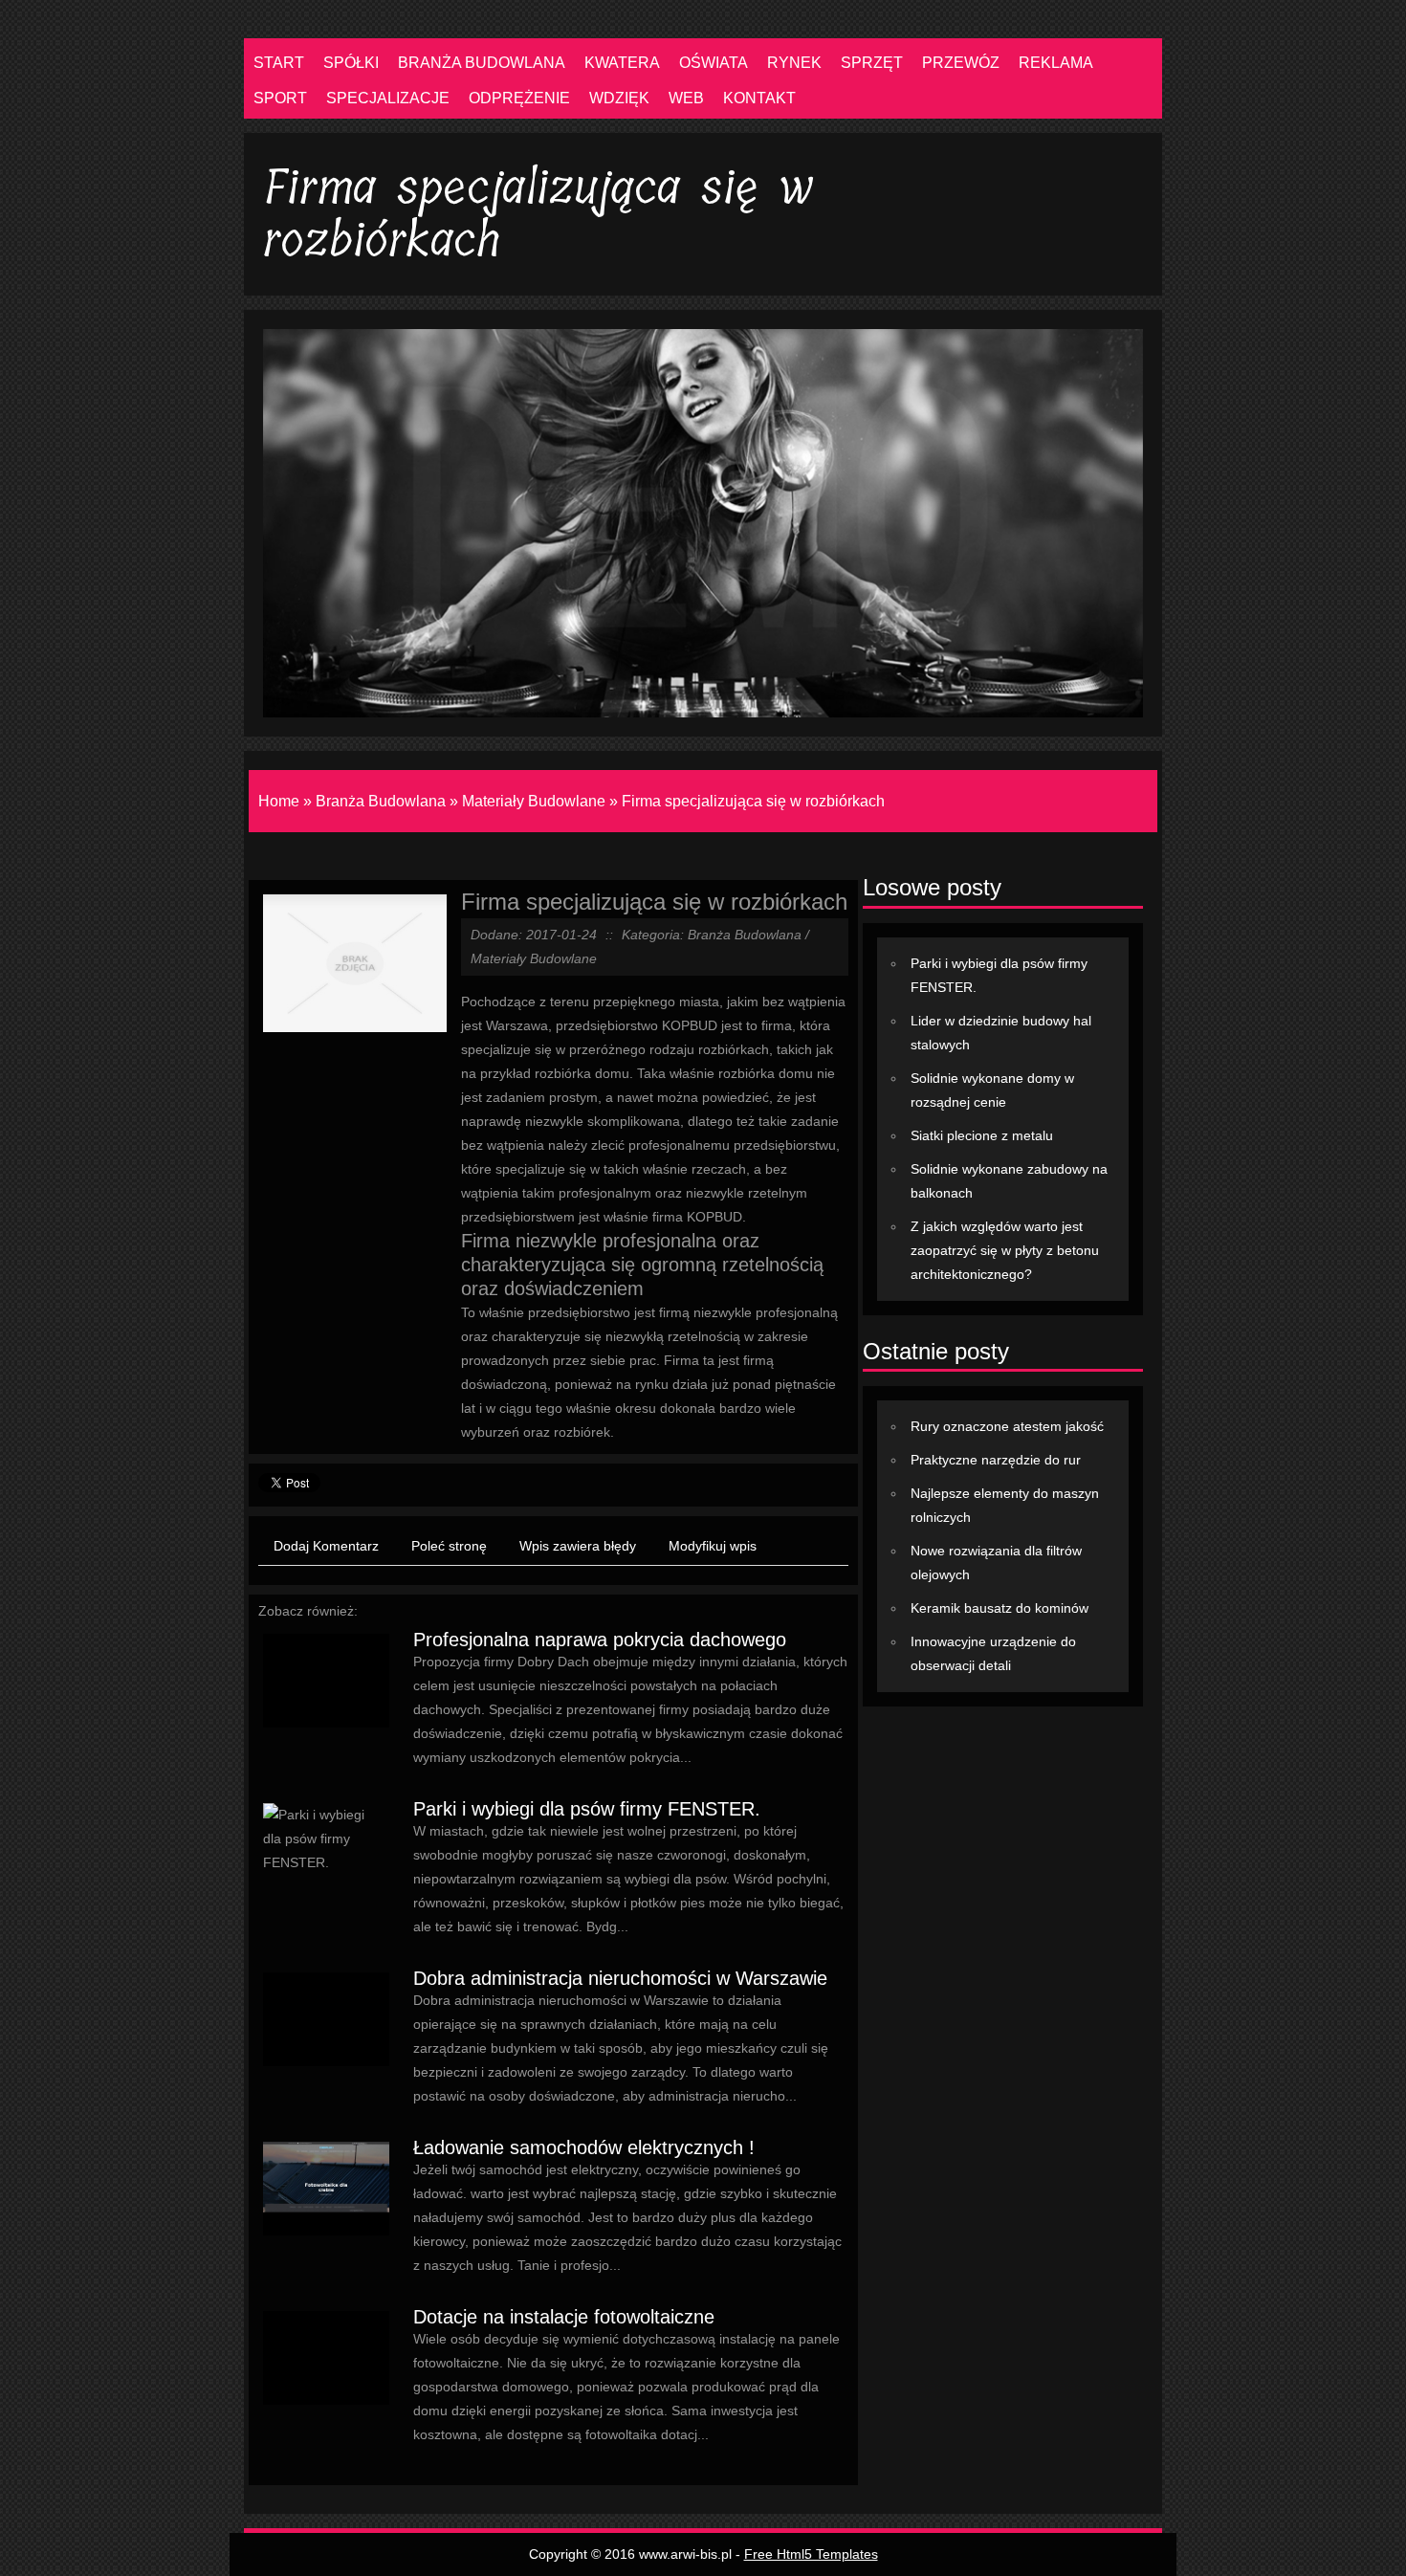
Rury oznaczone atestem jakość (1007, 1426)
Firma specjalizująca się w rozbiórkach (753, 801)
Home (279, 801)
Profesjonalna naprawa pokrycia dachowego (600, 1640)
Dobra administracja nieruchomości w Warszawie (620, 1978)
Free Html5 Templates (811, 2554)
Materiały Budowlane (534, 801)
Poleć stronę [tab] (449, 1546)
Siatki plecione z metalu (982, 1135)
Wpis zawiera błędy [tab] (578, 1546)
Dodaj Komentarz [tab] (326, 1546)
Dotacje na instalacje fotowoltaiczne (564, 2317)
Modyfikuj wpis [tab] (713, 1546)
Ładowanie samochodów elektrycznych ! (584, 2147)
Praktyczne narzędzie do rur (996, 1460)
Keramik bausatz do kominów (1000, 1608)
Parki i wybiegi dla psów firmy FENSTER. (587, 1809)
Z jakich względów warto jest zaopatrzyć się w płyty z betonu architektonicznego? (1005, 1250)
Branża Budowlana (381, 801)
